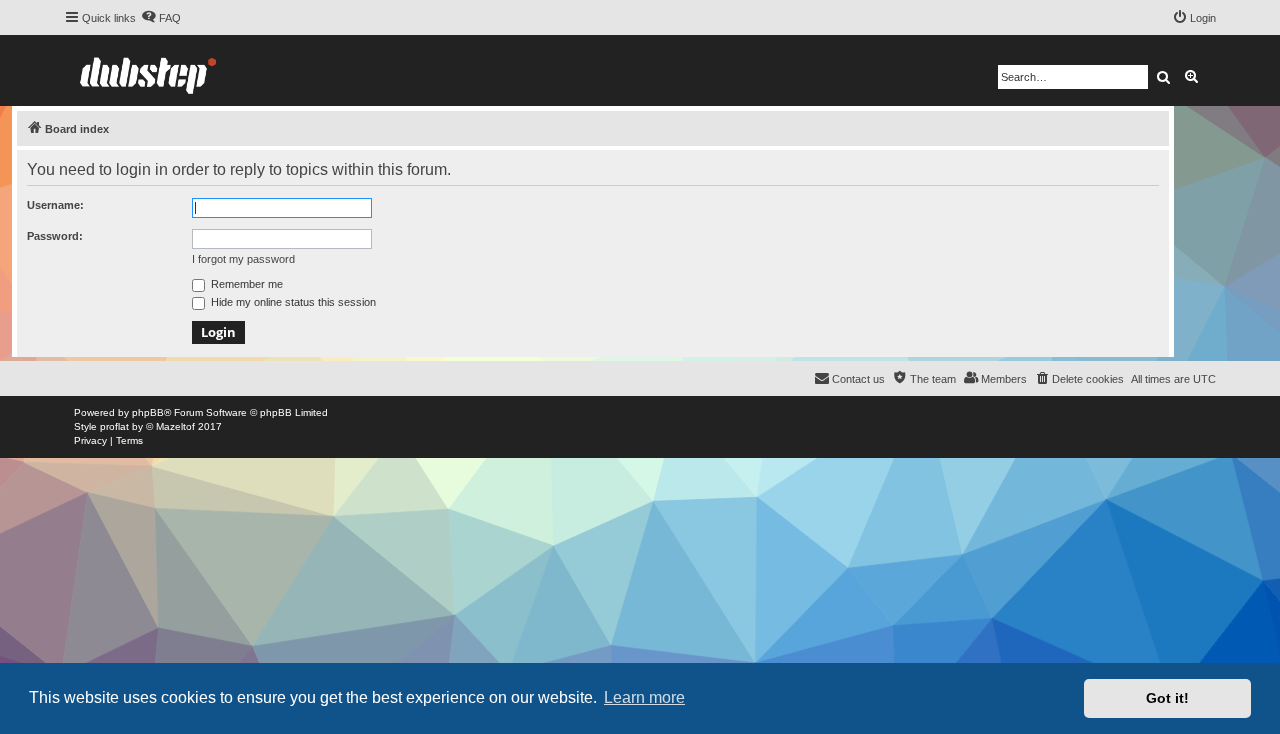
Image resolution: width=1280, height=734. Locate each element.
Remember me (245, 284)
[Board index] (148, 70)
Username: (55, 205)
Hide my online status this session (292, 302)
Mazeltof (175, 426)
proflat (114, 426)
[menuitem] (161, 18)
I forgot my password (243, 259)
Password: (55, 236)
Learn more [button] (644, 697)
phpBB (148, 412)
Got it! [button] (1167, 698)
